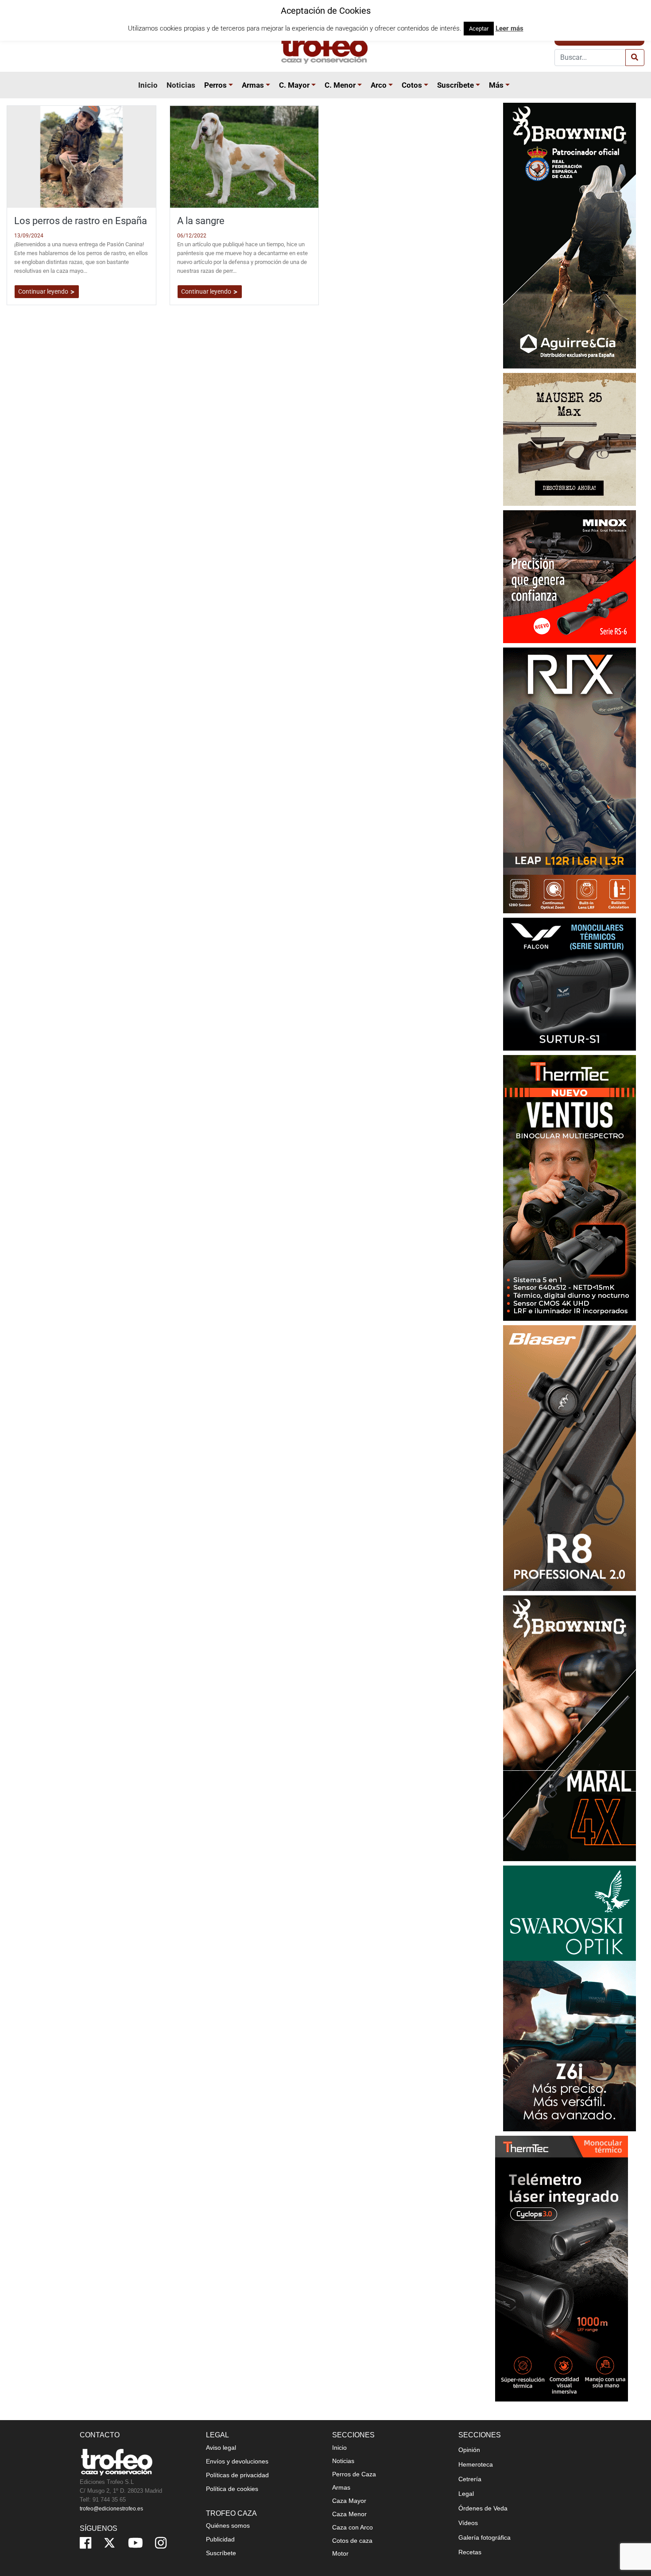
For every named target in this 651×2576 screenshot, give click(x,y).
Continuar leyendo (44, 291)
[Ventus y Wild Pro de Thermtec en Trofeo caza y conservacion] (570, 1187)
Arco (379, 85)
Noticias (181, 85)
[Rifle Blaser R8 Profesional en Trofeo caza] (570, 1457)
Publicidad (220, 2539)
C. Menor (340, 85)
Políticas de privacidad (237, 2475)
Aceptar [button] (479, 29)
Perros (215, 85)
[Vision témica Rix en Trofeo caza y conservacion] (570, 780)
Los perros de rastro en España (81, 221)
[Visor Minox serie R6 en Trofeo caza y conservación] (570, 576)
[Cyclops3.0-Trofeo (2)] (562, 2268)
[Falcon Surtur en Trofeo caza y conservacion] (570, 983)
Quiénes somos (228, 2526)
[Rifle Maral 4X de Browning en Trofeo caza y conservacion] (570, 1728)
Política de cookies (232, 2489)
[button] (232, 85)
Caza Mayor (349, 2501)
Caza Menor (349, 2514)
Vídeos (468, 2523)
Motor (340, 2553)
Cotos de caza (352, 2541)
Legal (466, 2494)
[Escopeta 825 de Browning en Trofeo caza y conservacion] (570, 235)
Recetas (470, 2552)
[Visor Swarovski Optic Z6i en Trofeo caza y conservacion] (570, 1998)
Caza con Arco (353, 2527)
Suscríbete (455, 85)
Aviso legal (221, 2448)
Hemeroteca (476, 2464)
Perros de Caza (354, 2474)
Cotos (412, 85)
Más (496, 85)
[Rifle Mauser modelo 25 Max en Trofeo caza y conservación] (570, 439)
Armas (253, 85)
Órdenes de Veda (483, 2508)
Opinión (469, 2450)
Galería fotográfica (484, 2537)
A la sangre (201, 221)
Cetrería (470, 2479)
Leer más (510, 28)
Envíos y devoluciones (237, 2461)
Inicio (148, 85)
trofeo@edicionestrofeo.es (111, 2509)
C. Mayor (294, 85)
